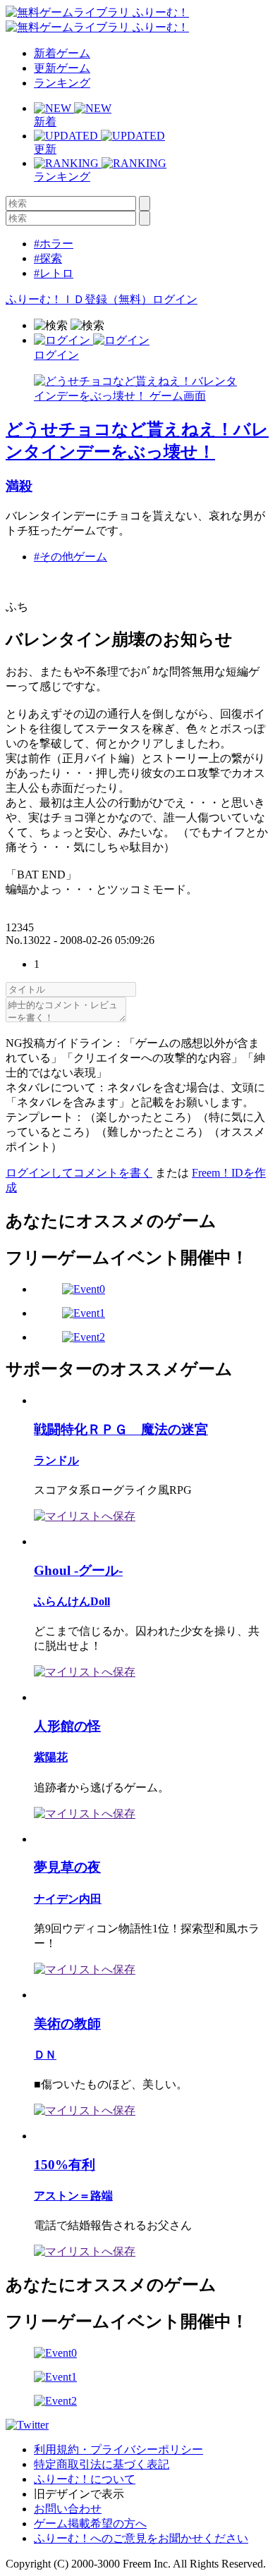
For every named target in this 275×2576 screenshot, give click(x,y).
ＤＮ (45, 2055)
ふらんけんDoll (72, 1601)
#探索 (48, 258)
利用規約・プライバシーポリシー (118, 2449)
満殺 (19, 486)
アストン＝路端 (73, 2196)
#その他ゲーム (71, 557)
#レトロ (54, 273)
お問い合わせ (68, 2509)
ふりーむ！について (85, 2479)
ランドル (56, 1460)
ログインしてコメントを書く (79, 1173)
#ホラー (54, 244)
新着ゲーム (62, 53)
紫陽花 (51, 1757)
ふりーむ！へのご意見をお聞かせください (141, 2538)
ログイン (175, 299)
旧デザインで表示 (79, 2494)
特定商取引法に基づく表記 (102, 2464)
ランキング (62, 83)
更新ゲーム (62, 68)
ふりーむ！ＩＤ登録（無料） (79, 299)
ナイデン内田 (68, 1899)
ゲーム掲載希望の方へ (90, 2523)
